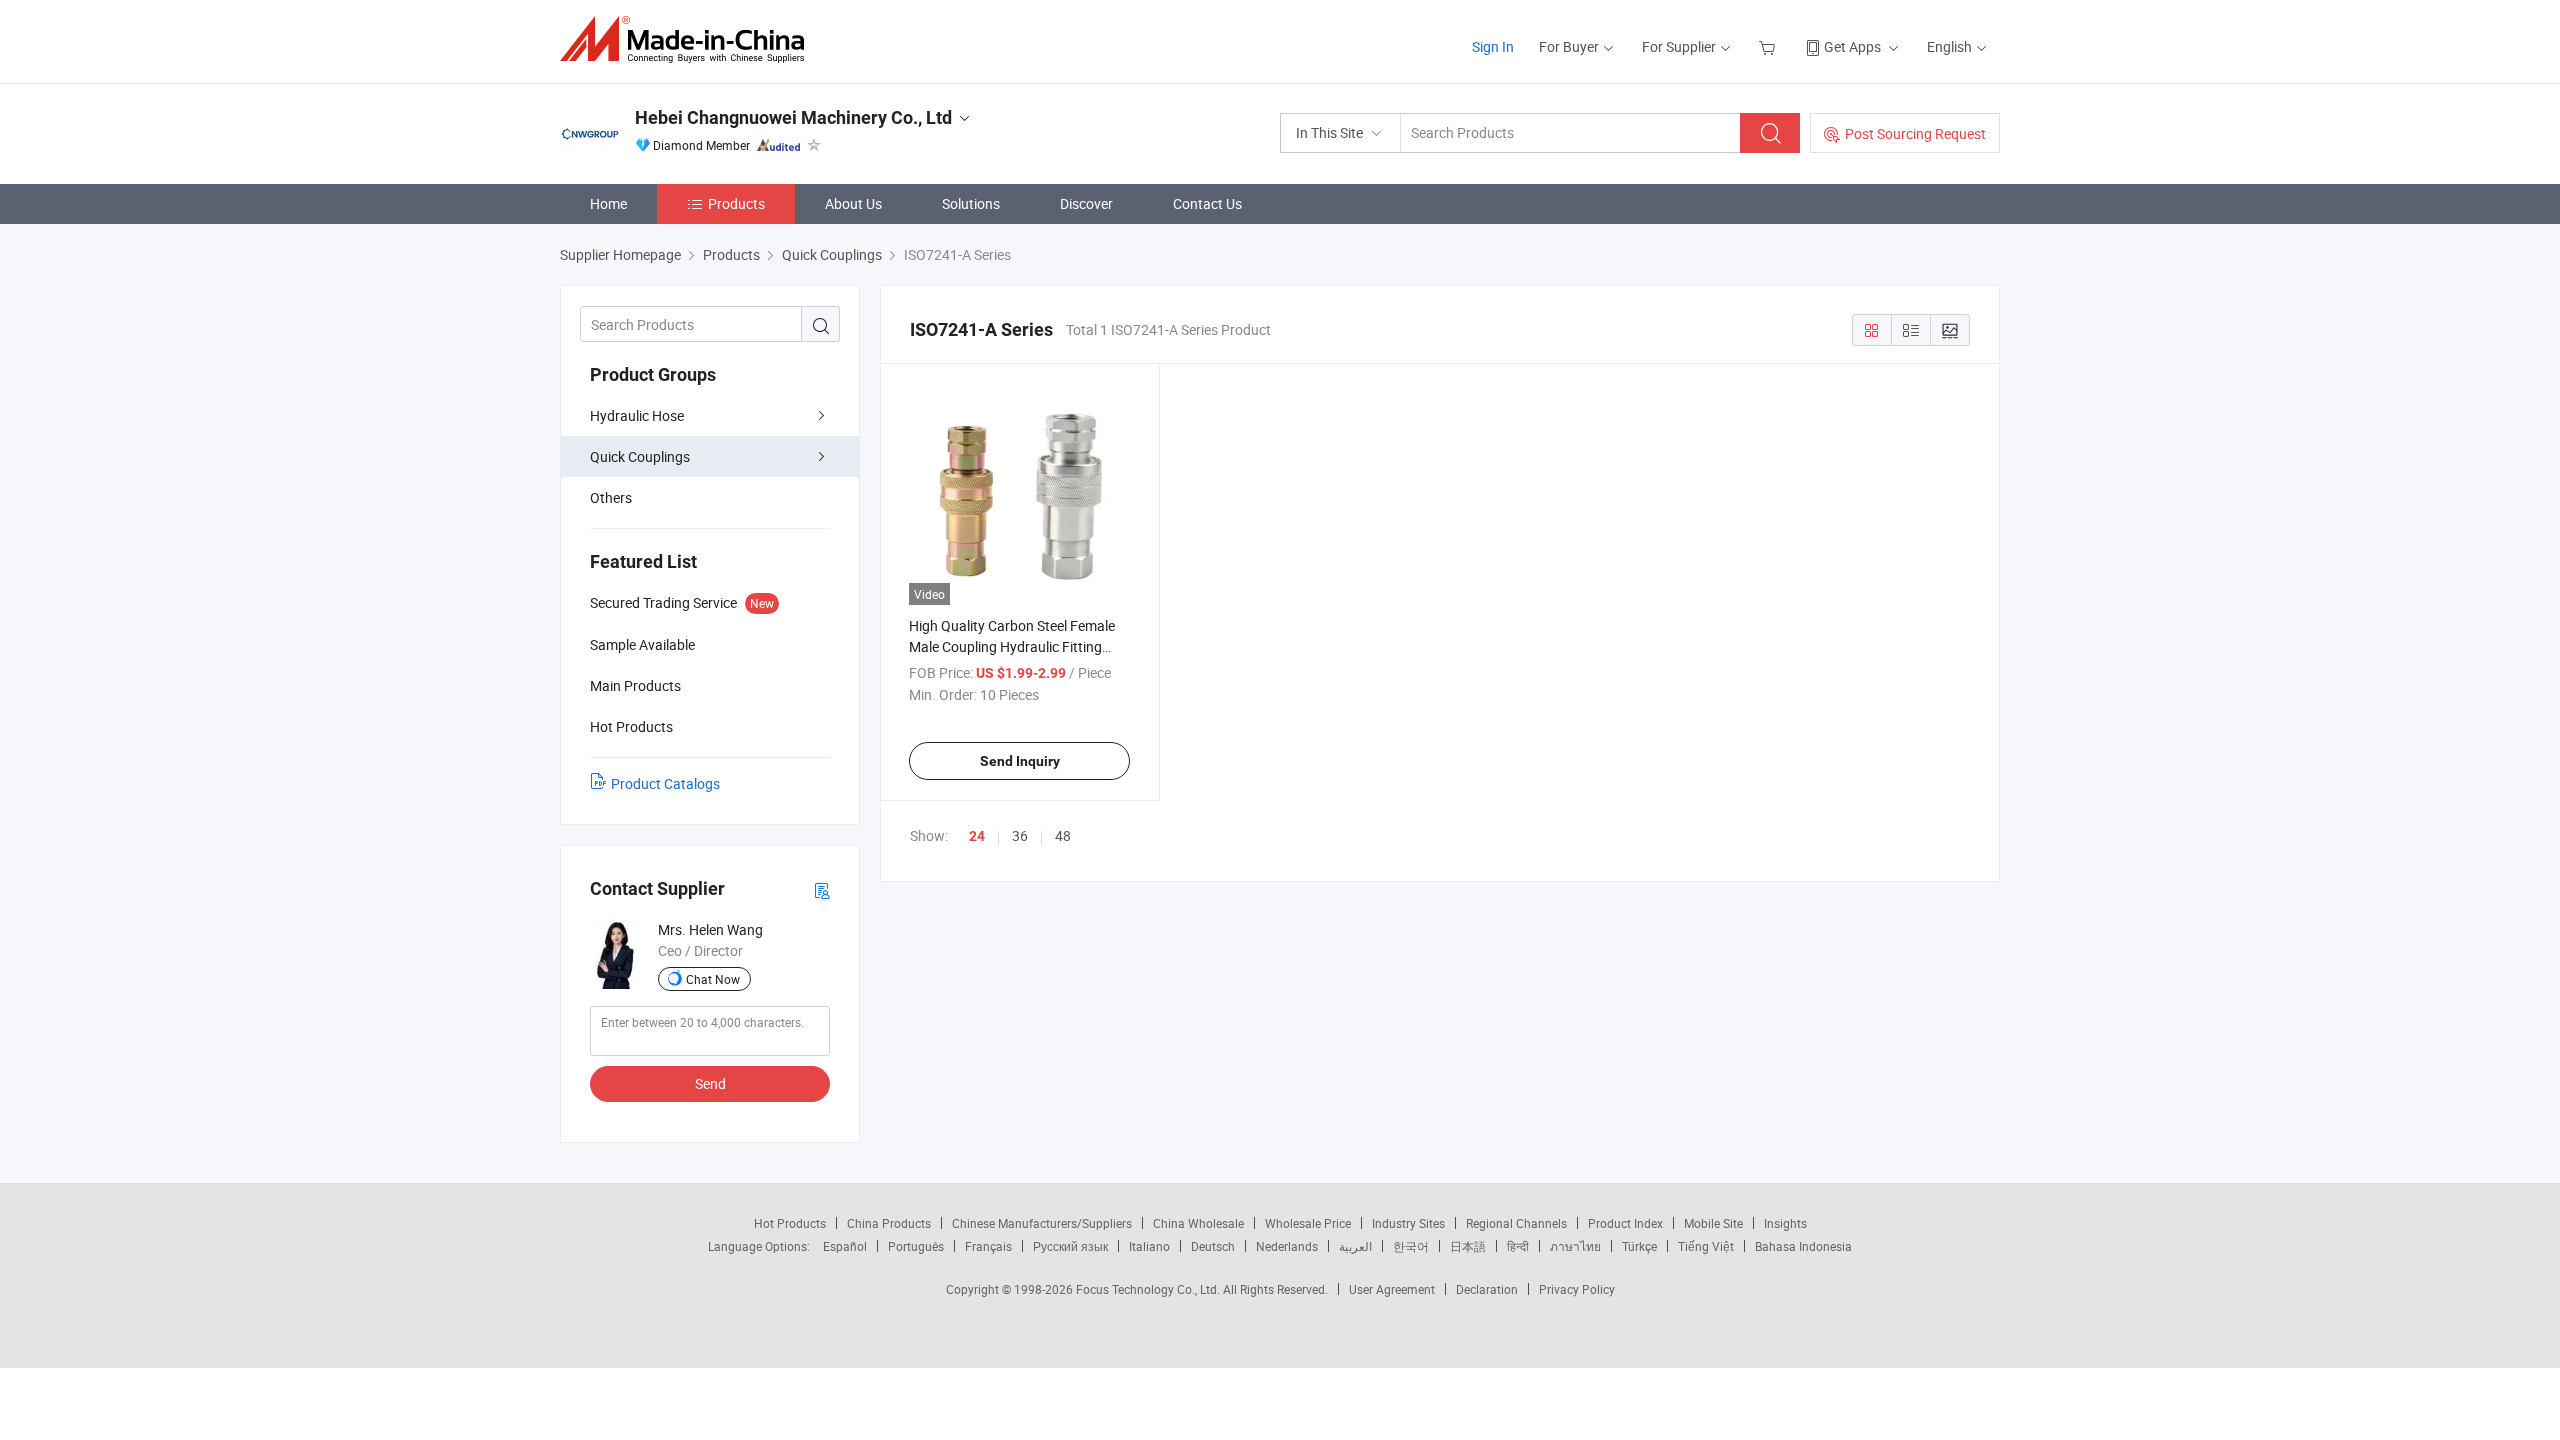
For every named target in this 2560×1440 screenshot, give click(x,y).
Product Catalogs (665, 783)
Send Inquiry (1020, 761)
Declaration (1487, 1289)
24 (977, 836)
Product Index (1625, 1223)
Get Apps (1852, 46)
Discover (1086, 203)
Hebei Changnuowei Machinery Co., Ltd (793, 117)
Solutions (971, 203)
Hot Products (790, 1223)
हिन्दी (1518, 1246)
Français (988, 1246)
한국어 (1411, 1246)
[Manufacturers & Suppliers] (688, 39)
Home (608, 203)
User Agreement (1392, 1289)
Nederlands (1287, 1246)
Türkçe (1639, 1246)
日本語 (1468, 1246)
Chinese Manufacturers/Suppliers (1042, 1223)
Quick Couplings (640, 456)
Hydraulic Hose (637, 415)
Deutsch (1213, 1246)
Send (710, 1083)
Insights (1785, 1223)
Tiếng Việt (1706, 1246)
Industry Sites (1408, 1223)
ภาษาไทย (1575, 1246)
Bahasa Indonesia (1803, 1246)
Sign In (1493, 46)
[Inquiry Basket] (1769, 46)
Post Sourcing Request (1915, 133)
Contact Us (1207, 203)
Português (916, 1246)
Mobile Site (1713, 1223)
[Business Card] (822, 889)
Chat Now (713, 979)
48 (1063, 835)
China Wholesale (1198, 1223)
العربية (1355, 1246)
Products (736, 203)
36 (1020, 835)
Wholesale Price (1308, 1223)
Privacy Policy (1577, 1289)
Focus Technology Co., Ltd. (1149, 1289)
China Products (889, 1223)
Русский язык (1070, 1246)
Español (845, 1246)
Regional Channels (1516, 1223)
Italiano (1149, 1246)
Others (611, 497)
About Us (853, 203)
